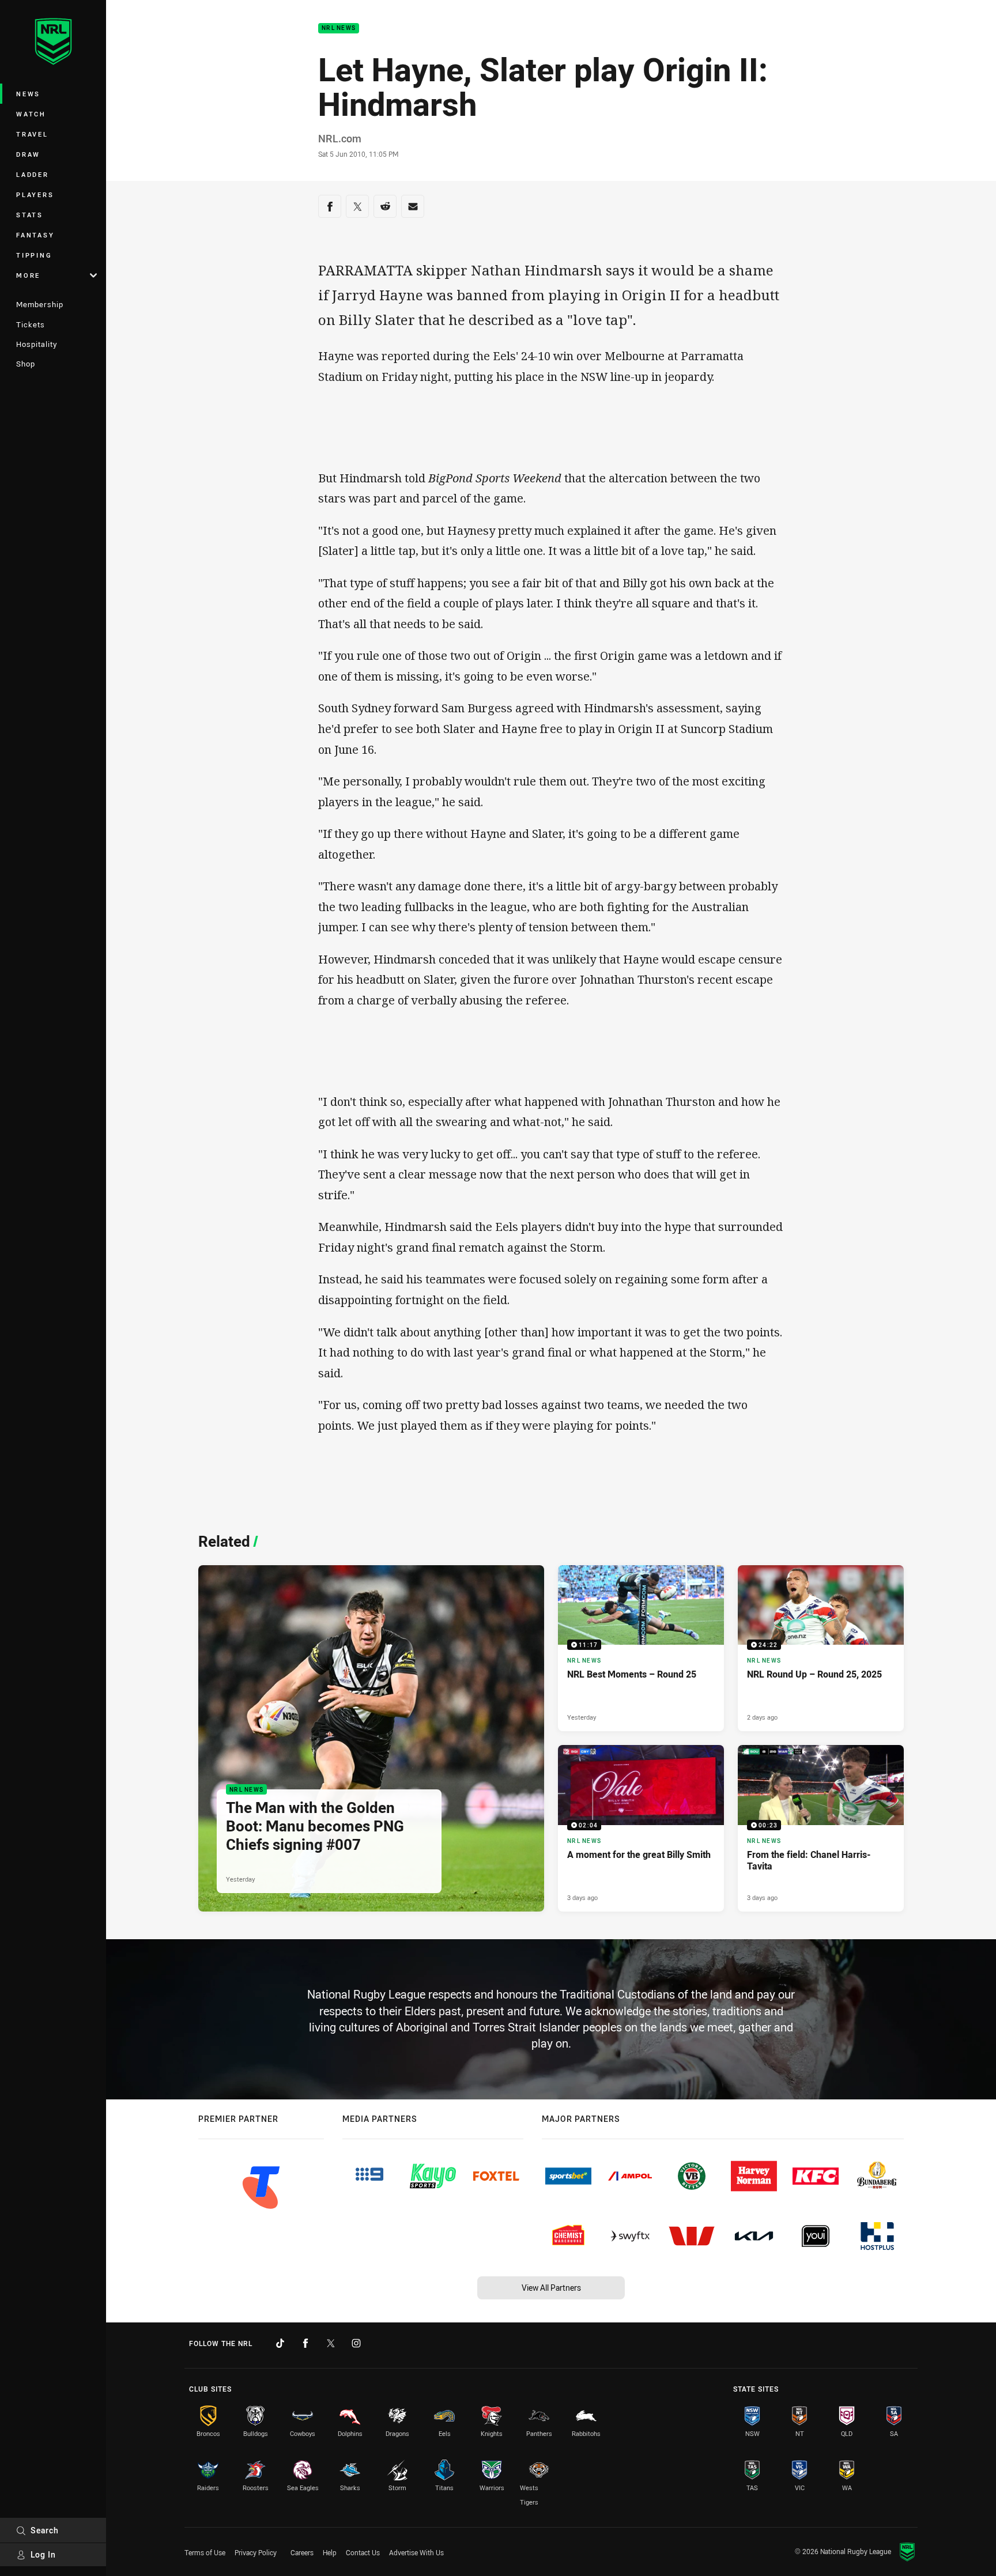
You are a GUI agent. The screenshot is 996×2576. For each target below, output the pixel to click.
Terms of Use (205, 2552)
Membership (40, 304)
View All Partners (551, 2288)
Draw (28, 154)
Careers (302, 2552)
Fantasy (35, 235)
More (28, 275)
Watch (31, 114)
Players (35, 194)
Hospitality (37, 344)
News (28, 94)
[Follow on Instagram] (356, 2343)
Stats (30, 215)
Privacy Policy (256, 2552)
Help (330, 2552)
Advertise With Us (416, 2552)
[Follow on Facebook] (305, 2343)
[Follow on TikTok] (280, 2343)
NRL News (339, 29)
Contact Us (363, 2552)
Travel (32, 134)
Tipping (34, 255)
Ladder (33, 174)
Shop (26, 364)
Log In (43, 2554)
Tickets (31, 324)
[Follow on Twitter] (331, 2343)
